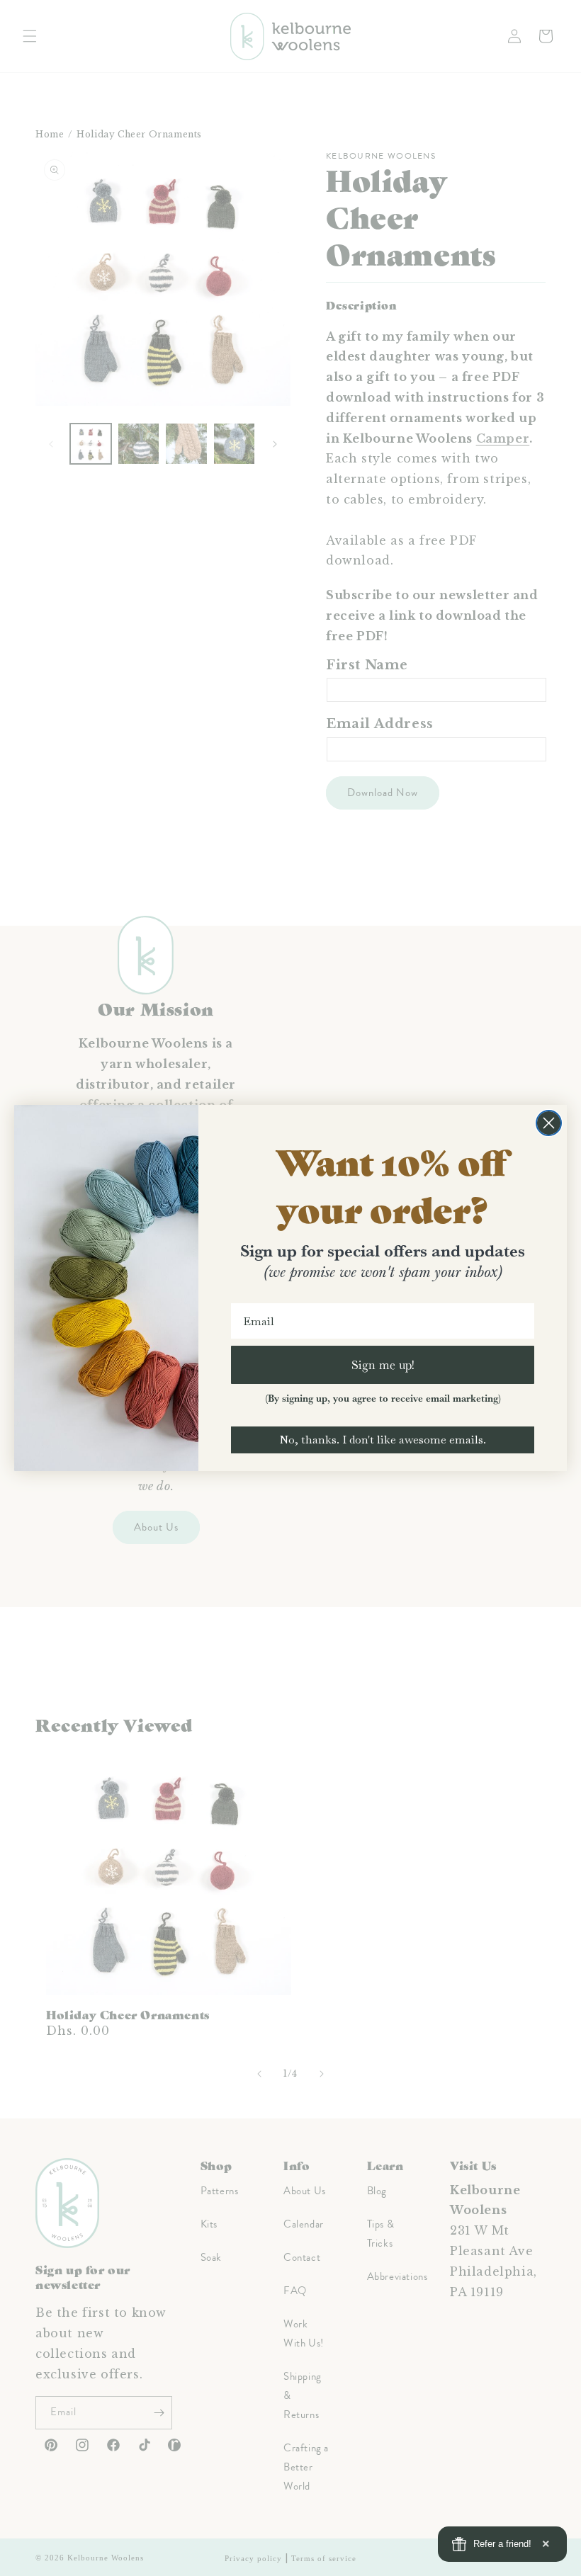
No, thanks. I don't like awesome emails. (383, 1440)
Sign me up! (383, 1364)
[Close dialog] (549, 1123)
